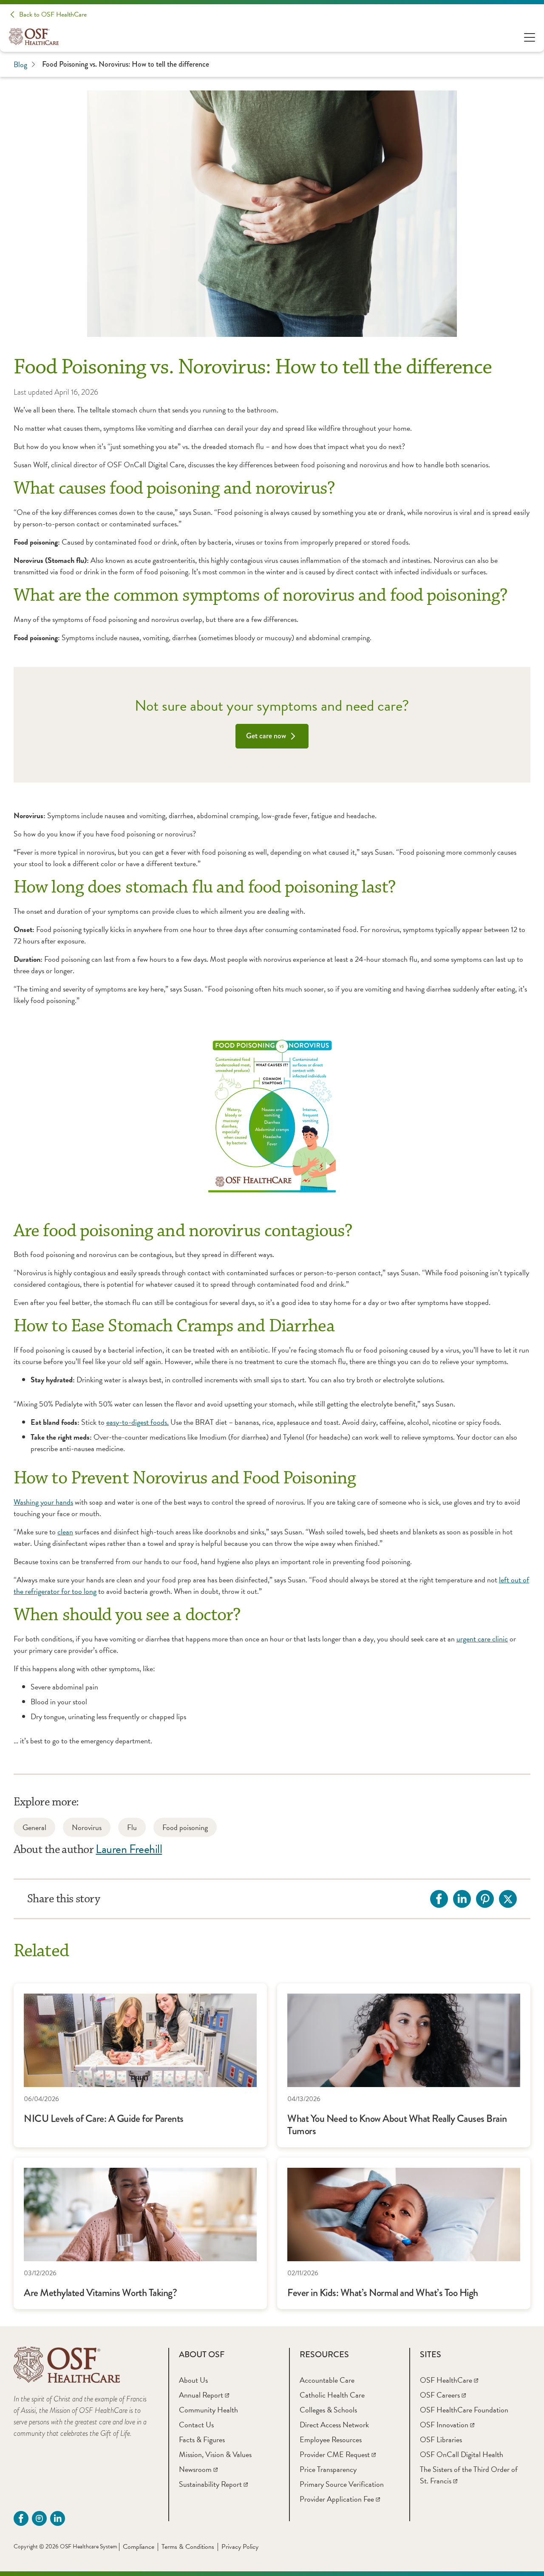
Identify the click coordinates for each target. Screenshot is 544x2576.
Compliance (139, 2547)
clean (65, 1532)
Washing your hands (43, 1502)
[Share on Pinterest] (485, 1899)
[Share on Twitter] (508, 1899)
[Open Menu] (530, 37)
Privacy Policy (240, 2547)
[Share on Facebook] (439, 1899)
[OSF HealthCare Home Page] (34, 37)
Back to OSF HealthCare (53, 14)
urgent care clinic (482, 1639)
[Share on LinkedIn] (462, 1899)
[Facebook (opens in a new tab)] (21, 2518)
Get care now (266, 736)
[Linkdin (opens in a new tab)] (58, 2518)
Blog (20, 64)
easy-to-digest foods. (137, 1422)
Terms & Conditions (188, 2547)
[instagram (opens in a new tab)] (39, 2518)
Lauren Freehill (129, 1849)
